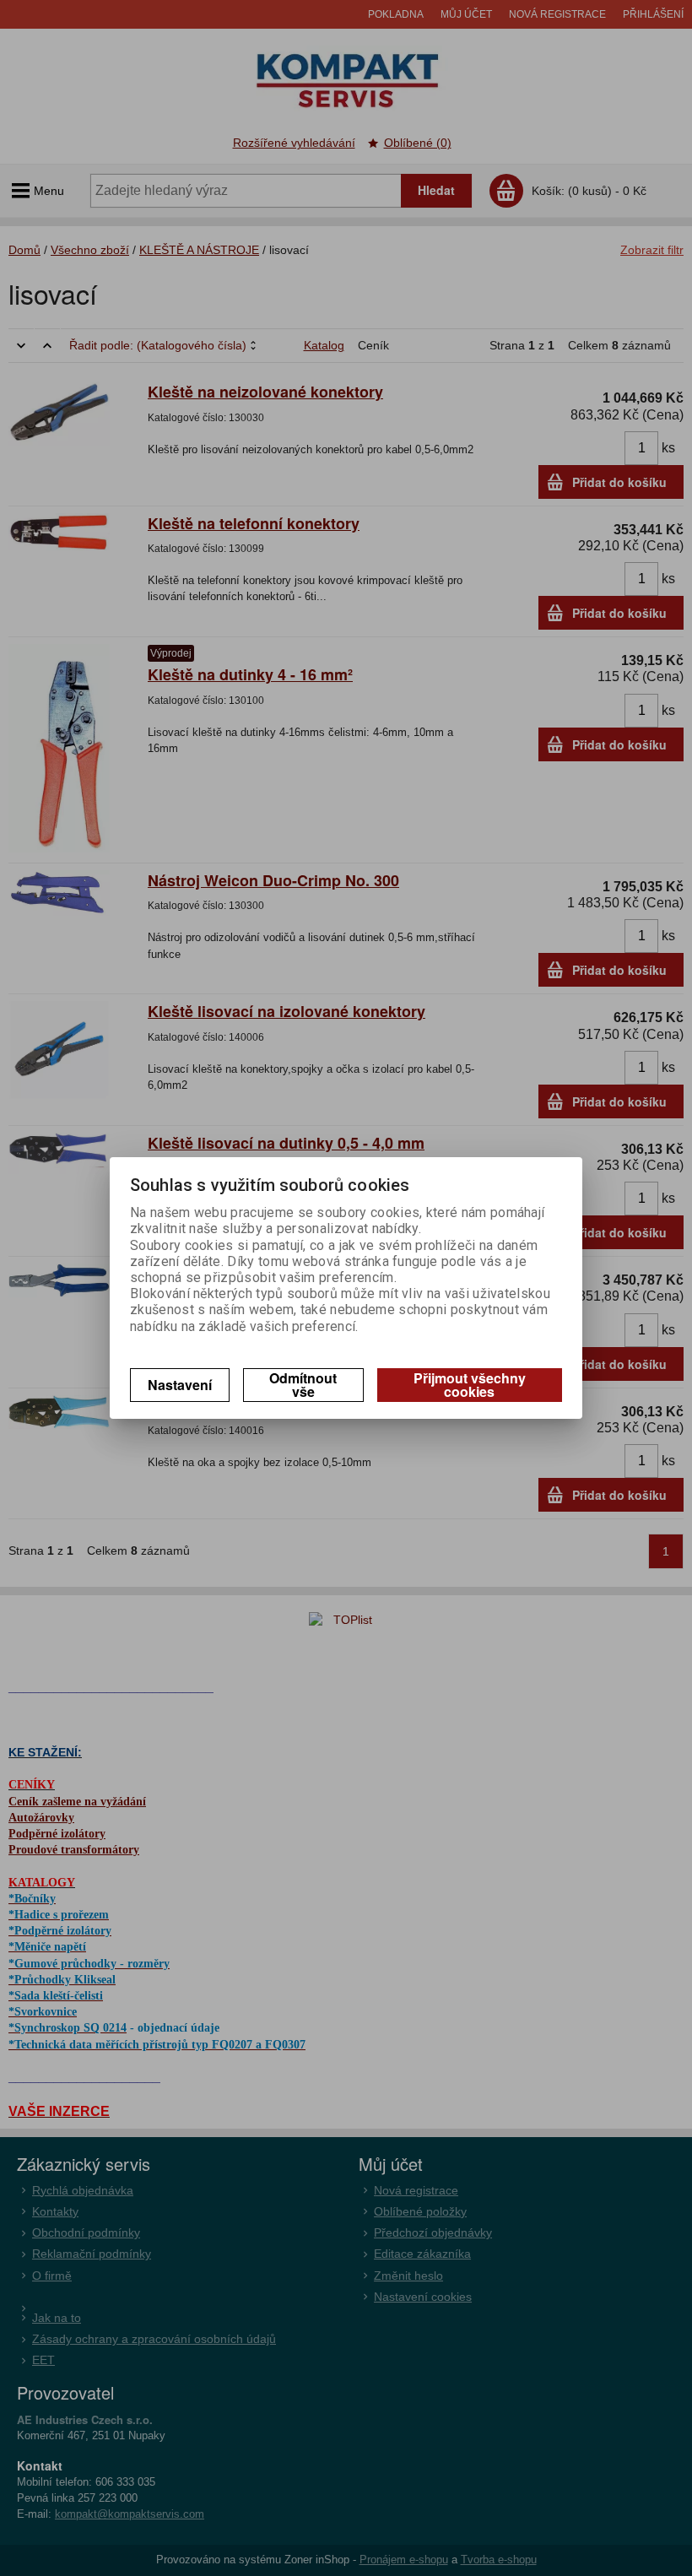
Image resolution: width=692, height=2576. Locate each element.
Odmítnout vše (303, 1385)
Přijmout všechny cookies (470, 1385)
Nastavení (180, 1385)
